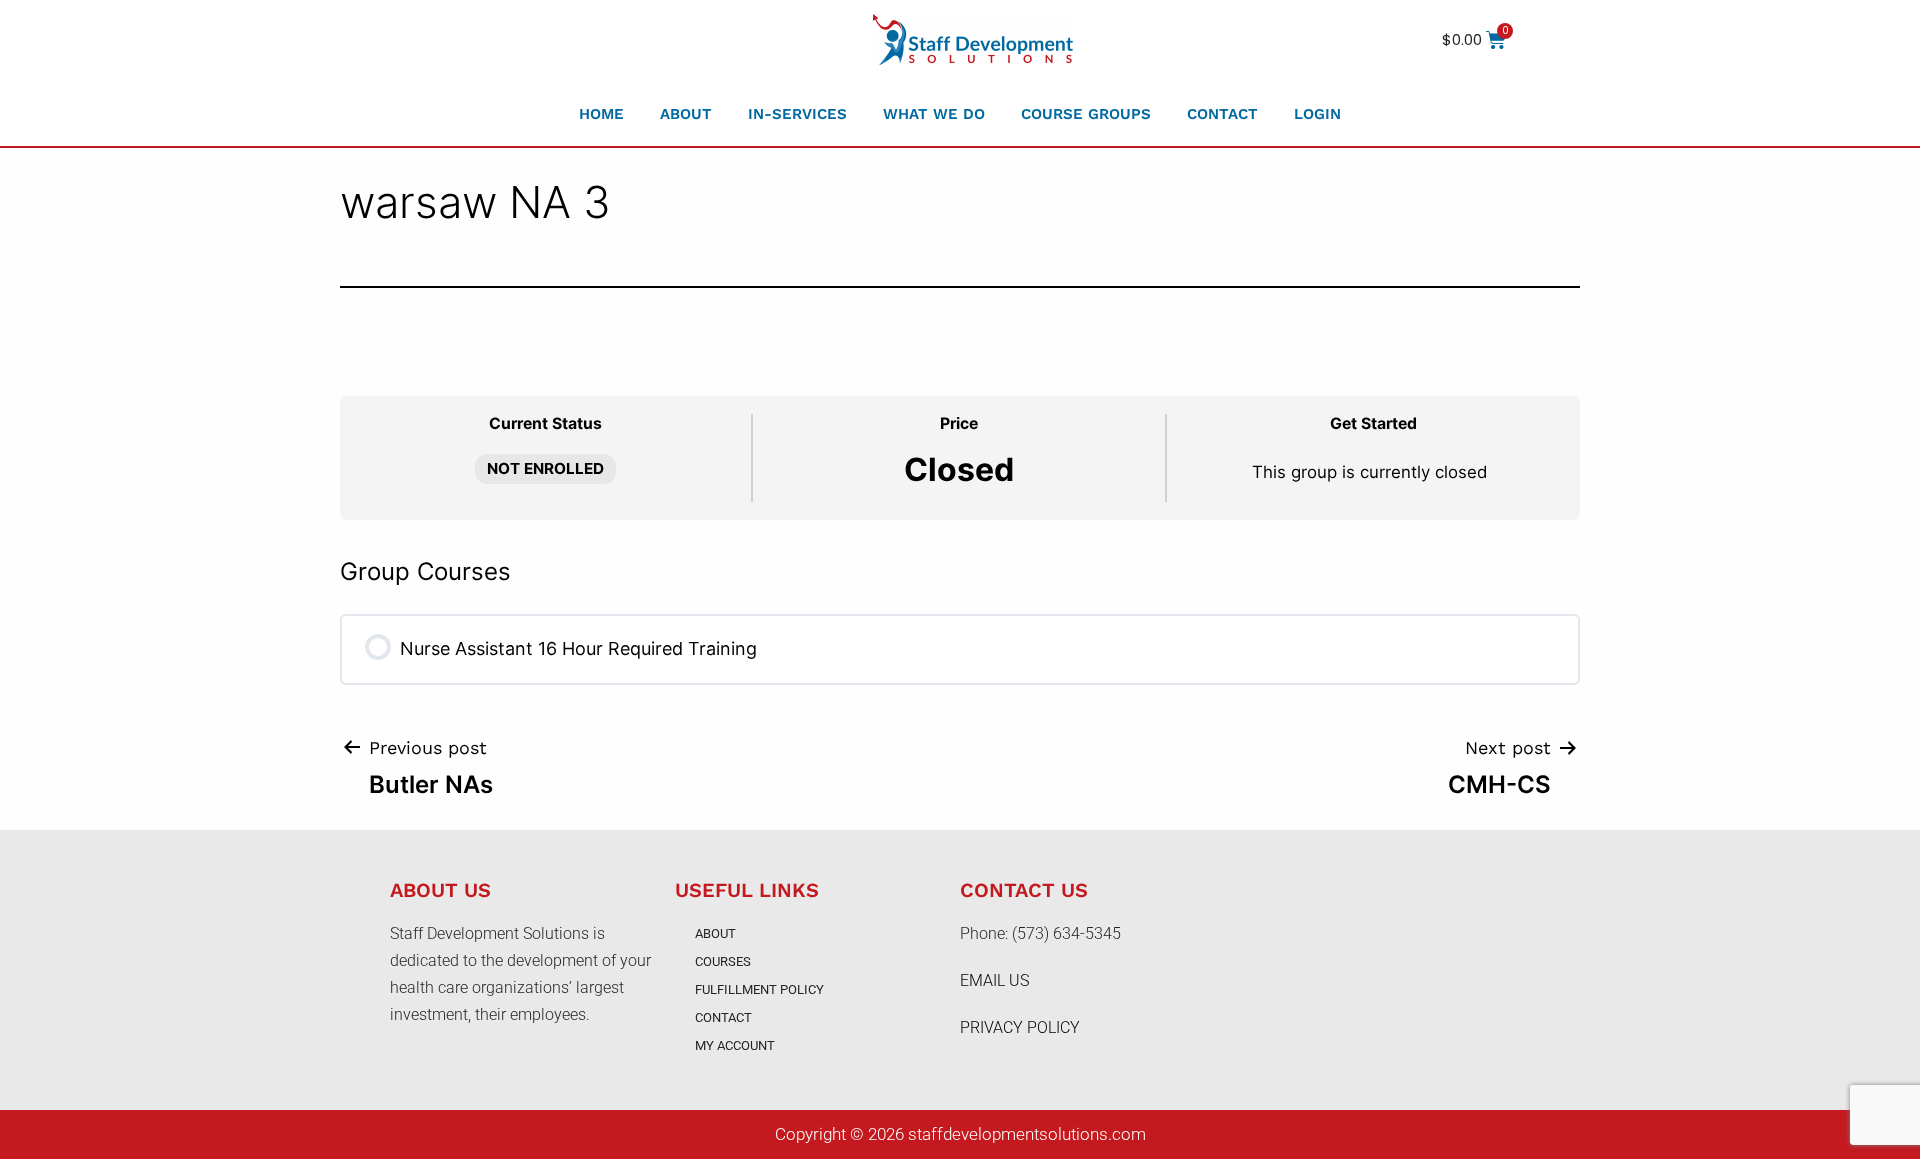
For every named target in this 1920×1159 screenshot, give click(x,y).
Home (601, 114)
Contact (1222, 114)
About (686, 114)
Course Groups (1086, 114)
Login (1317, 114)
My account (735, 1045)
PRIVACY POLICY (1020, 1027)
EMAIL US (994, 980)
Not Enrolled (545, 468)
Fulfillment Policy (759, 989)
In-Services (797, 114)
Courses (723, 961)
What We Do (934, 114)
